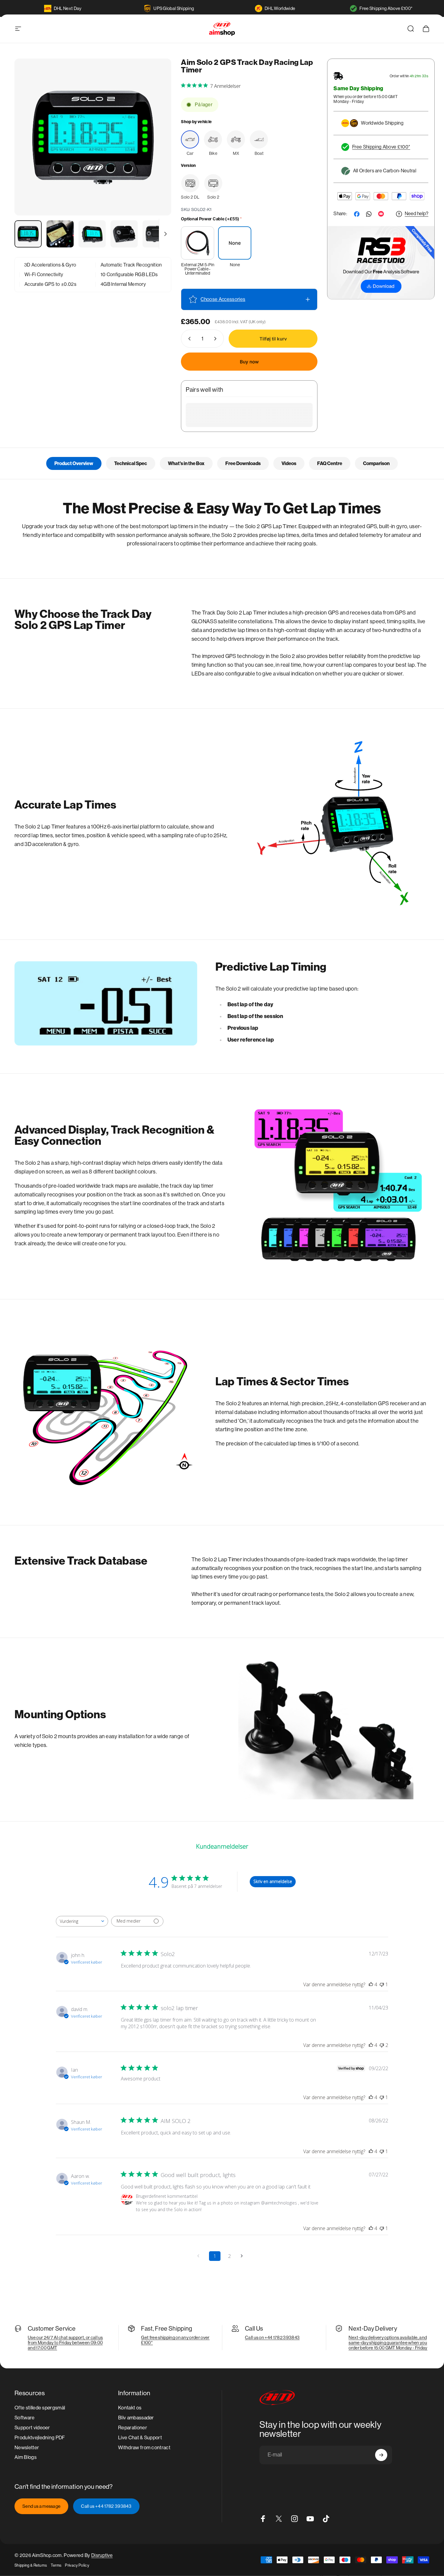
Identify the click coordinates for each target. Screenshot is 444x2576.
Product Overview (74, 463)
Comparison (376, 463)
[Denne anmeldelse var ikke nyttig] (382, 2045)
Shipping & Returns (31, 2565)
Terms (56, 2565)
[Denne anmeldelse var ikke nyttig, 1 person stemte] (382, 1984)
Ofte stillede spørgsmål (40, 2408)
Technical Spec (131, 463)
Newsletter (27, 2447)
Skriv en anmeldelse (273, 1881)
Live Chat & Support (140, 2437)
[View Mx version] (236, 139)
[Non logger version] (213, 183)
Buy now (249, 362)
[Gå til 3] (92, 234)
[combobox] (82, 1921)
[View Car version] (190, 139)
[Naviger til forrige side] (200, 2256)
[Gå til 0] (28, 234)
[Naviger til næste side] (244, 2256)
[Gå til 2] (60, 234)
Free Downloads (243, 463)
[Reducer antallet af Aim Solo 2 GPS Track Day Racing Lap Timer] (188, 339)
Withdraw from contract (144, 2447)
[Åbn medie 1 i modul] (93, 137)
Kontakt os (130, 2408)
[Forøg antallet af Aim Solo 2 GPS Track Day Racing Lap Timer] (217, 339)
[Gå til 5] (156, 234)
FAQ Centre (330, 463)
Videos (289, 463)
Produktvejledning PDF (40, 2437)
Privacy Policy (77, 2565)
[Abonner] (381, 2455)
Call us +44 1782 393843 (106, 2506)
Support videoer (32, 2427)
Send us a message (41, 2506)
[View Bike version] (213, 139)
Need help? (417, 214)
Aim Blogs (26, 2457)
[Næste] (156, 148)
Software (25, 2418)
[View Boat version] (259, 139)
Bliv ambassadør (136, 2418)
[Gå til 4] (124, 234)
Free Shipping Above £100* (386, 8)
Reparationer (133, 2427)
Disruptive (102, 2555)
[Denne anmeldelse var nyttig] (371, 1984)
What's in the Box (186, 463)
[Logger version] (190, 183)
